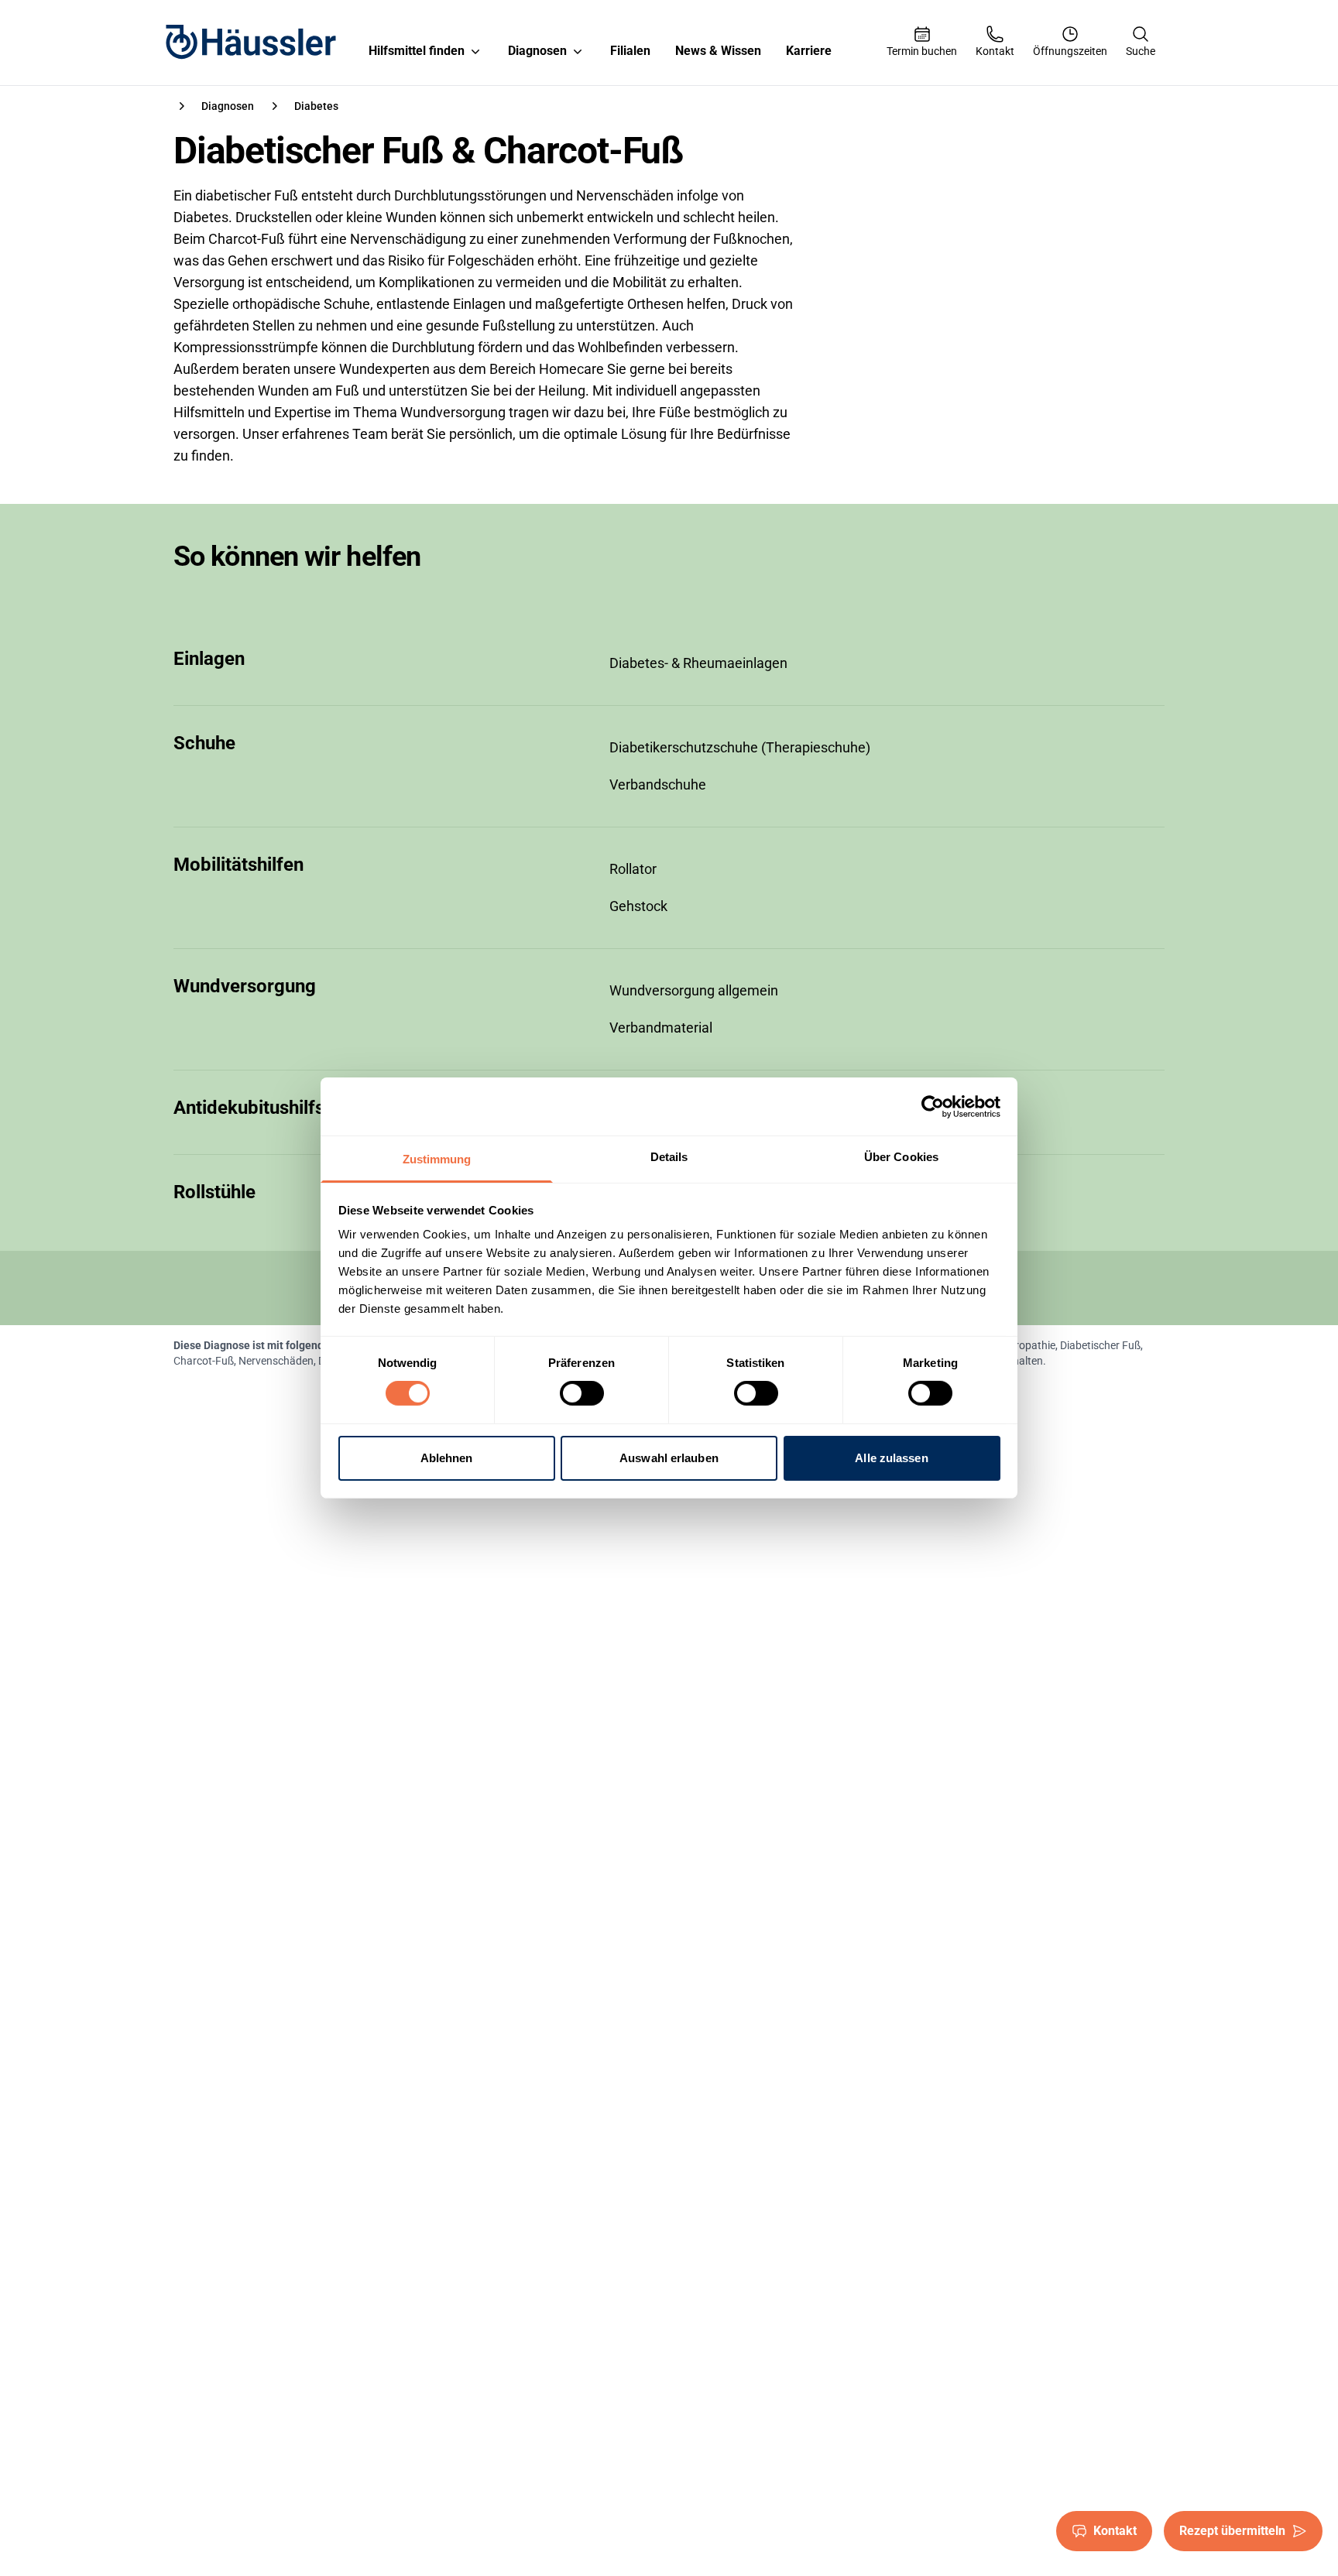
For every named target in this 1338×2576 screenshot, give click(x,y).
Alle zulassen (891, 1458)
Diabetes (316, 106)
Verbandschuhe (658, 784)
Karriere (809, 51)
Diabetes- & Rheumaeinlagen (698, 663)
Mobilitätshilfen (238, 865)
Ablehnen (447, 1458)
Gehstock (638, 906)
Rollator (633, 869)
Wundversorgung (245, 986)
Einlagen (209, 659)
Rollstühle (214, 1192)
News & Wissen (718, 51)
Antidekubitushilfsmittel (273, 1108)
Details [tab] (669, 1157)
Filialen (630, 51)
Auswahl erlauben (669, 1458)
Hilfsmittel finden (417, 51)
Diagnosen (537, 51)
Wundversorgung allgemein (694, 990)
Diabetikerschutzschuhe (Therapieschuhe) (740, 747)
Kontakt (1115, 2531)
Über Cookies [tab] (901, 1157)
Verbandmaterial (661, 1028)
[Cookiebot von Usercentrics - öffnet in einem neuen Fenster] (933, 1106)
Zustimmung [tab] (437, 1159)
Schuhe (204, 743)
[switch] (582, 1393)
